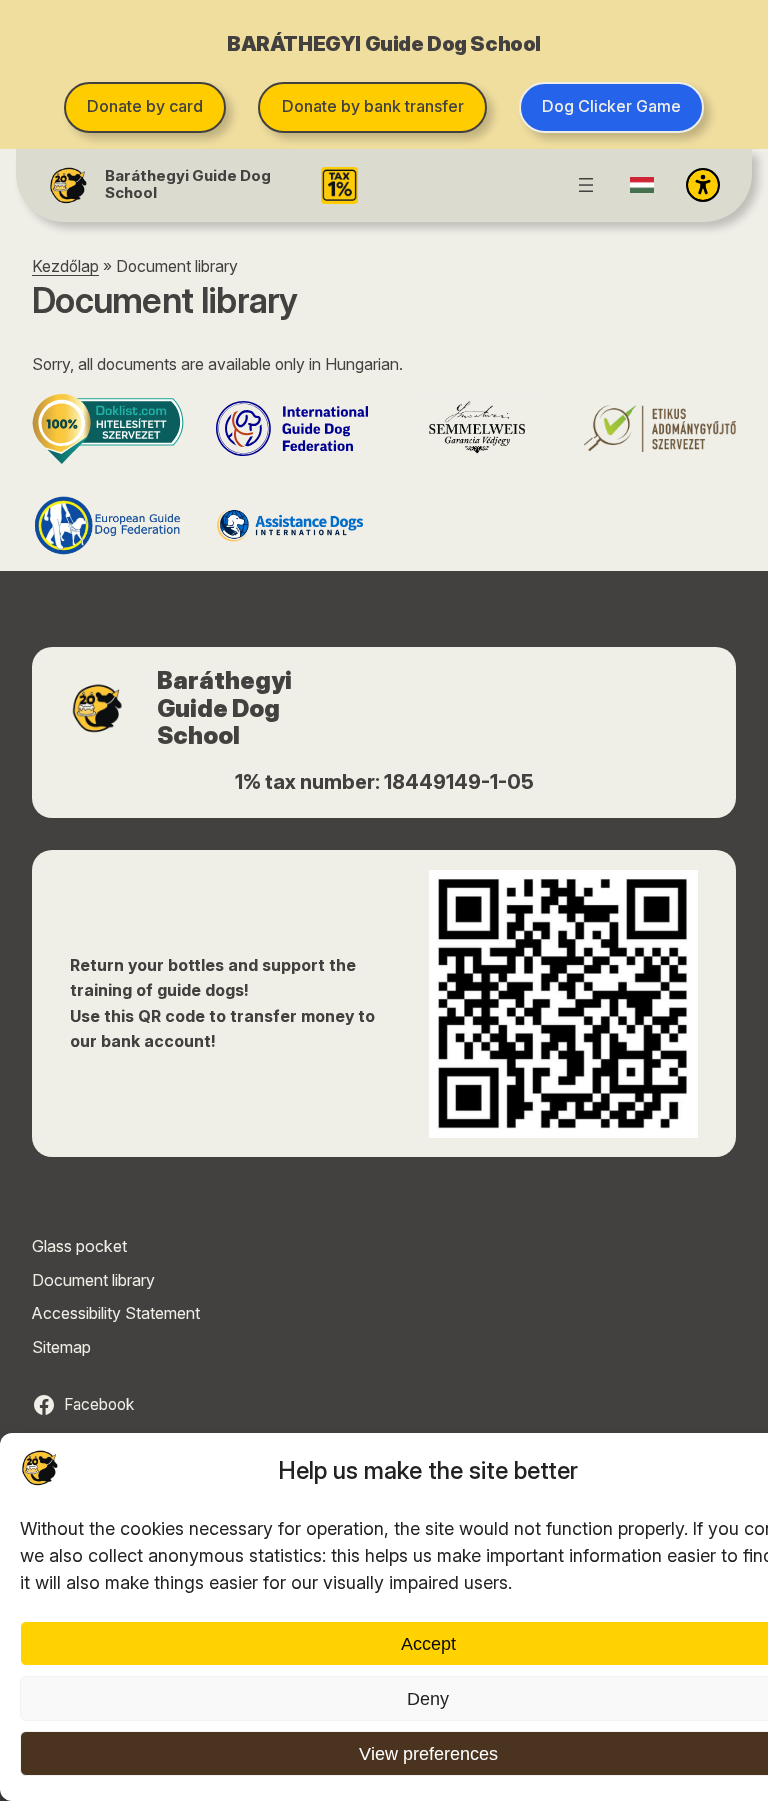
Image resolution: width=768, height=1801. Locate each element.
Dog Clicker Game (611, 106)
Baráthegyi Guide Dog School (188, 184)
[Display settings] (703, 185)
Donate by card (145, 106)
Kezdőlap (65, 266)
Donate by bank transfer (373, 106)
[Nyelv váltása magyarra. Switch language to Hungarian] (642, 185)
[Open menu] (586, 185)
